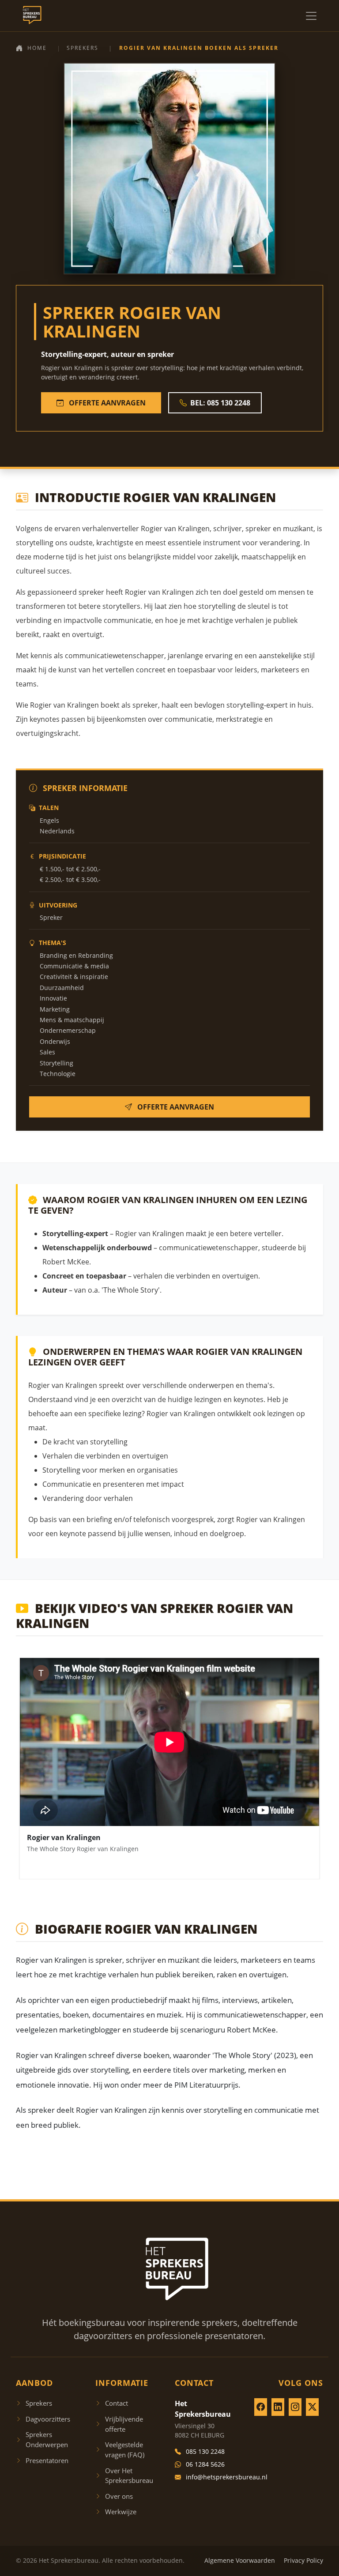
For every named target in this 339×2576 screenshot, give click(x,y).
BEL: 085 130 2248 (220, 403)
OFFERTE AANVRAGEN (106, 403)
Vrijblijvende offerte (124, 2424)
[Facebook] (261, 2407)
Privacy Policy (303, 2560)
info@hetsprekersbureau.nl (227, 2477)
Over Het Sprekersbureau (129, 2476)
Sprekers (83, 48)
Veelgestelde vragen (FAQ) (125, 2450)
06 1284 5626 (205, 2464)
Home (37, 48)
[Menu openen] (311, 16)
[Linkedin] (278, 2407)
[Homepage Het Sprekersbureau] (30, 16)
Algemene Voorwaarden (240, 2560)
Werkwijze (121, 2512)
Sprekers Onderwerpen (47, 2439)
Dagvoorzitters (48, 2419)
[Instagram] (295, 2407)
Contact (117, 2403)
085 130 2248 (205, 2451)
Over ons (119, 2496)
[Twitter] (312, 2407)
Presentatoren (47, 2460)
